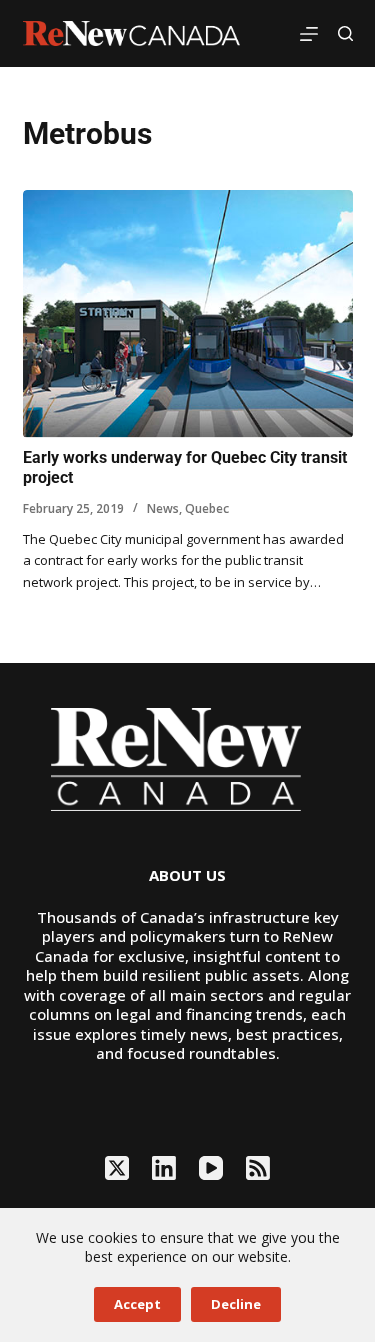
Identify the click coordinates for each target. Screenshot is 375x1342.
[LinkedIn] (164, 1168)
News (163, 508)
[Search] (345, 33)
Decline (236, 1304)
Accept (137, 1304)
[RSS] (258, 1168)
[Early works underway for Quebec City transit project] (188, 314)
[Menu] (309, 34)
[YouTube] (211, 1168)
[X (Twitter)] (117, 1168)
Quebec (207, 508)
